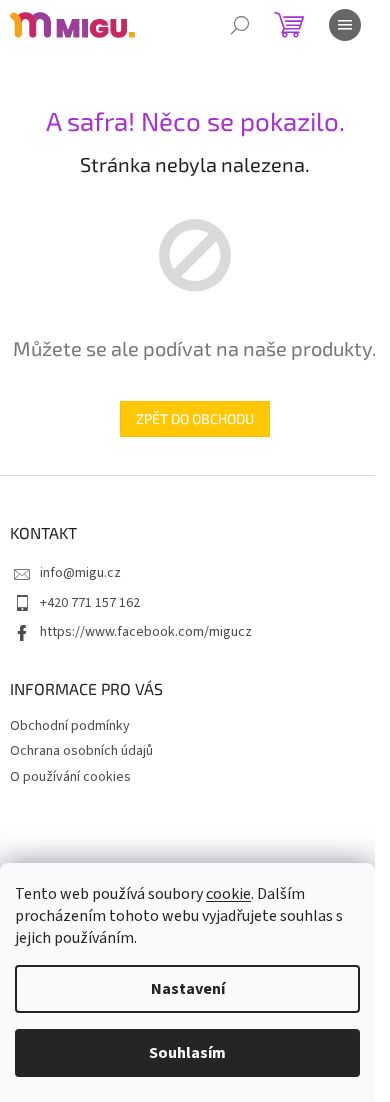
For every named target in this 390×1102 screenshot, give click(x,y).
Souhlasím (187, 1053)
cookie (228, 894)
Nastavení (188, 989)
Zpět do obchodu (195, 418)
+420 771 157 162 (90, 603)
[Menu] (345, 25)
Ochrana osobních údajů (81, 751)
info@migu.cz (80, 573)
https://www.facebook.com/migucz (146, 632)
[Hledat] (240, 25)
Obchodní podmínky (70, 726)
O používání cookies (70, 777)
